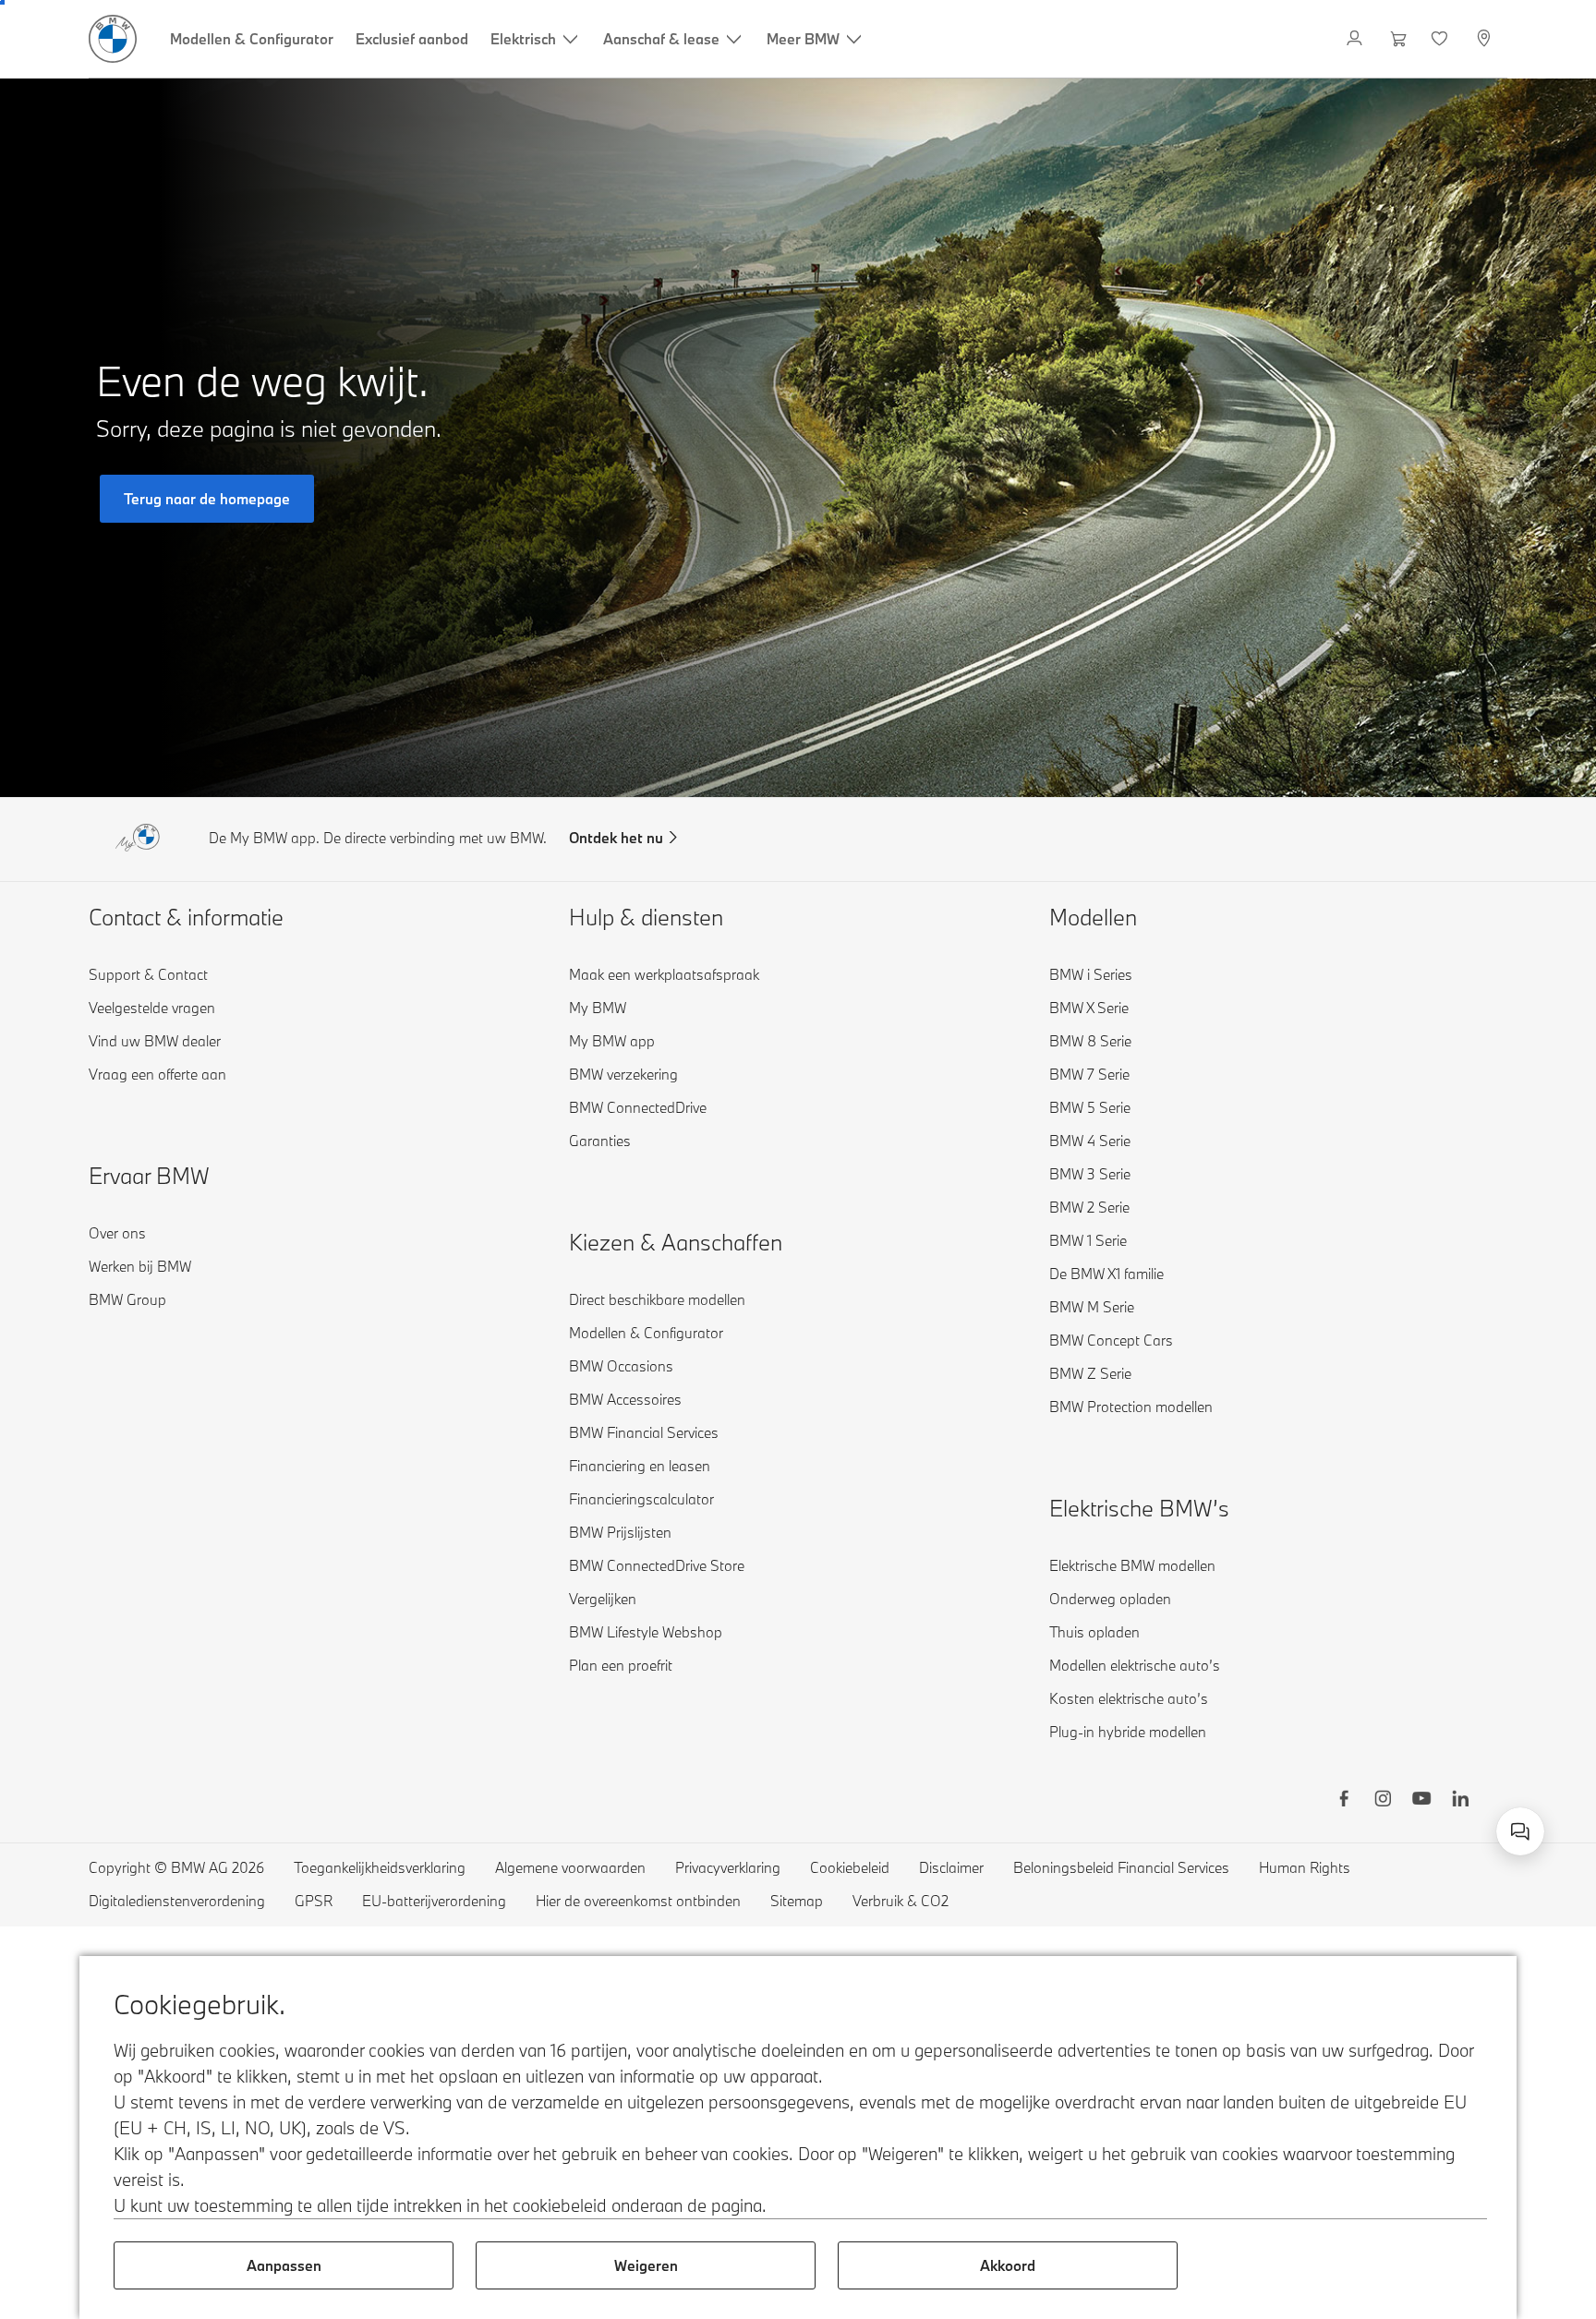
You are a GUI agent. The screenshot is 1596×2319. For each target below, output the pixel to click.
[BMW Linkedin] (1460, 1801)
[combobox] (1520, 1831)
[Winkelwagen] (1399, 39)
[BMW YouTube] (1421, 1801)
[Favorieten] (1441, 39)
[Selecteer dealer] (1486, 39)
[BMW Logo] (113, 39)
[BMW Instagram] (1383, 1801)
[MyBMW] (1356, 39)
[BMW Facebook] (1344, 1801)
